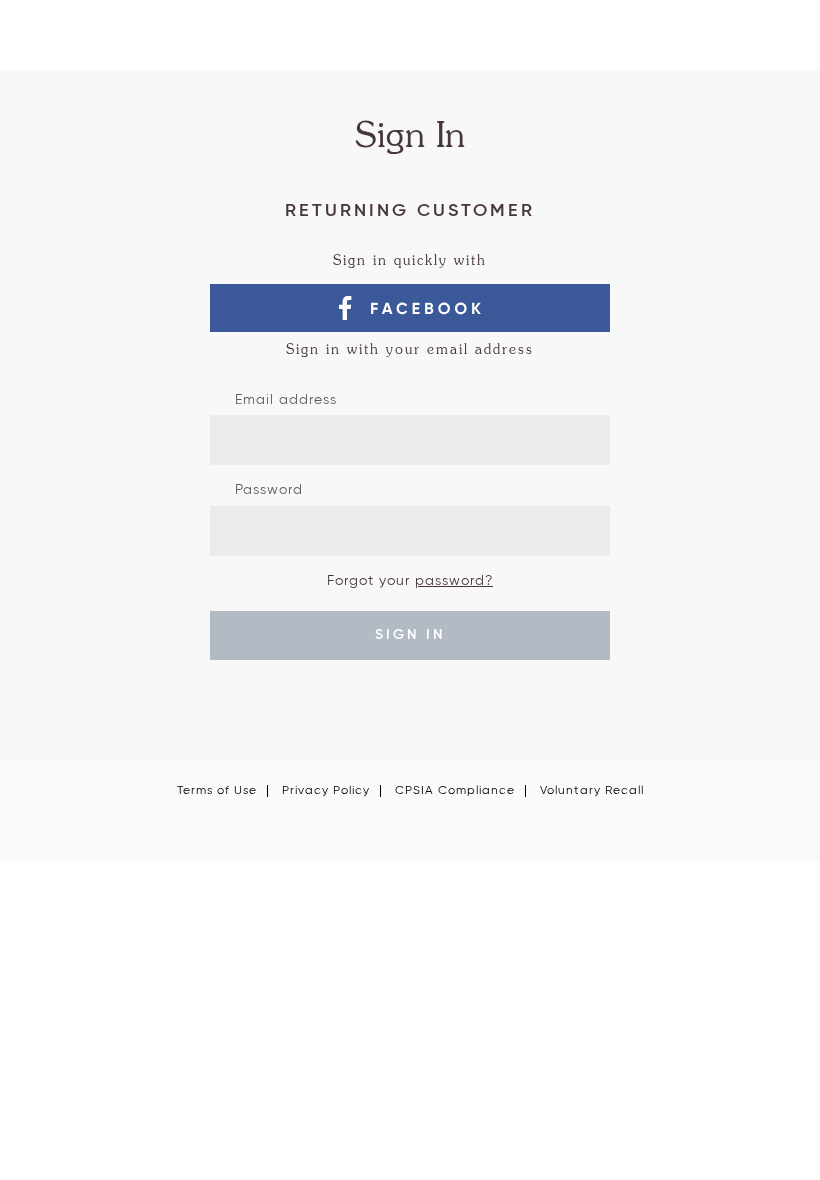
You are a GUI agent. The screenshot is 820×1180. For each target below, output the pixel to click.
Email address (286, 400)
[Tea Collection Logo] (410, 42)
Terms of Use (217, 791)
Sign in (410, 635)
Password (269, 490)
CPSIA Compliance (455, 791)
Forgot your (410, 581)
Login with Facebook (410, 308)
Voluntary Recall (592, 791)
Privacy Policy (326, 791)
